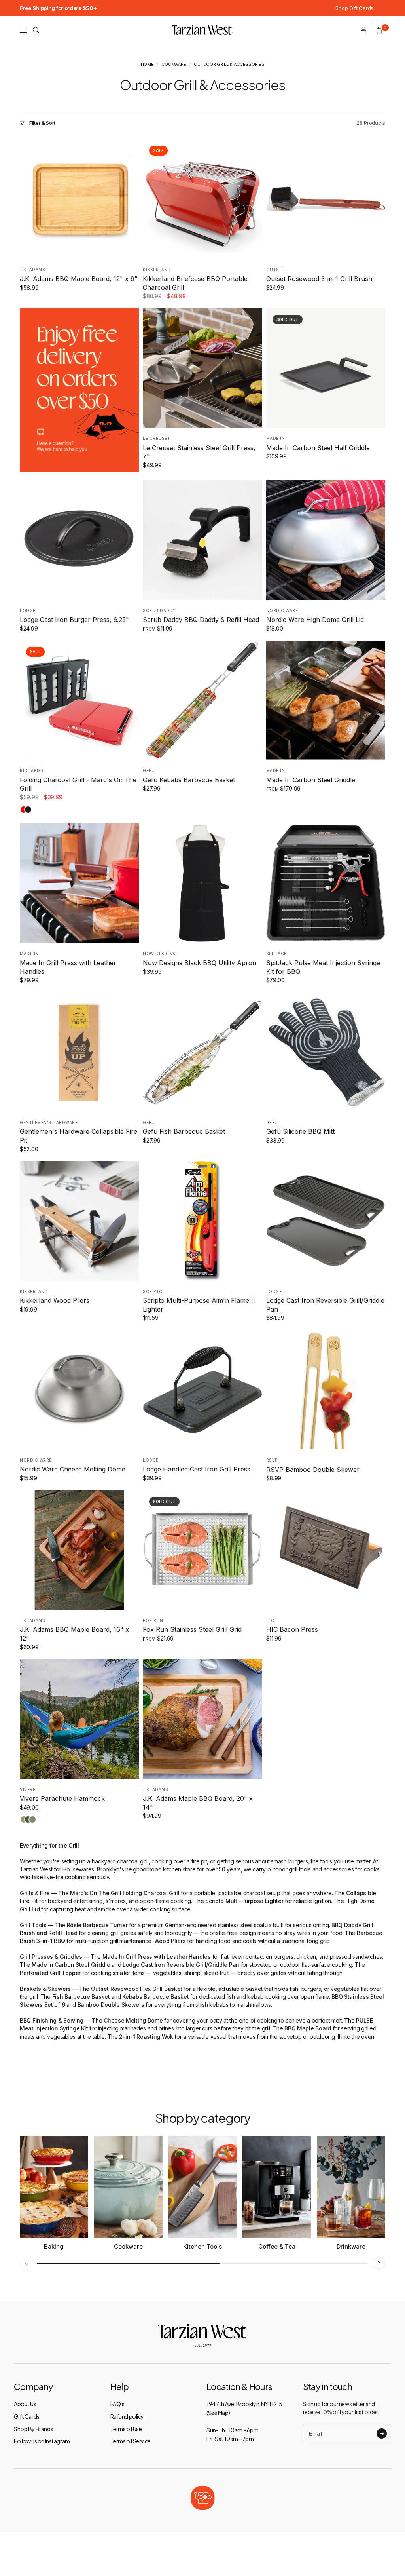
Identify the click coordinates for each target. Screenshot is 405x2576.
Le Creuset (156, 438)
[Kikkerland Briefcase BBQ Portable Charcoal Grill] (202, 199)
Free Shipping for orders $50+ (58, 8)
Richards (31, 770)
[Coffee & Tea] (277, 2187)
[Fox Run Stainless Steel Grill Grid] (202, 1550)
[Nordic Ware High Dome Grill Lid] (326, 540)
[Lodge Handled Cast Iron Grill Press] (202, 1390)
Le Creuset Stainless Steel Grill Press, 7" (199, 452)
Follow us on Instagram (42, 2441)
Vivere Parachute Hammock (62, 1798)
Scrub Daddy (159, 610)
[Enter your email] (382, 2433)
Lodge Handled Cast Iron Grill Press (197, 1469)
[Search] (36, 30)
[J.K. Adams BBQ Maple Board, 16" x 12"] (79, 1550)
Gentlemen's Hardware (49, 1122)
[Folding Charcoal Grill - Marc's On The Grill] (79, 700)
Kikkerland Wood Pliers (55, 1300)
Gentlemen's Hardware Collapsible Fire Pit (79, 1136)
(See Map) (218, 2413)
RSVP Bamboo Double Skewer (313, 1470)
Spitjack (277, 954)
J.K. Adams (32, 270)
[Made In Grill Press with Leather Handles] (79, 883)
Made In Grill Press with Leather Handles (68, 967)
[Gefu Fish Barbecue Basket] (202, 1052)
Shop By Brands (33, 2429)
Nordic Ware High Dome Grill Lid (315, 620)
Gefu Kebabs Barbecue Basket (189, 780)
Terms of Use (126, 2429)
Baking (54, 2246)
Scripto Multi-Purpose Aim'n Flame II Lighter (199, 1305)
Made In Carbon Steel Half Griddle (318, 448)
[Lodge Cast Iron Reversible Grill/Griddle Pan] (326, 1221)
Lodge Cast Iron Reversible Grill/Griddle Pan (325, 1305)
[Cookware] (128, 2187)
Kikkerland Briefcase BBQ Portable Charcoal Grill (195, 283)
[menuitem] (58, 8)
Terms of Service (131, 2441)
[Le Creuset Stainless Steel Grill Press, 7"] (202, 368)
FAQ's (117, 2404)
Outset (275, 270)
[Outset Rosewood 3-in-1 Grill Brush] (326, 199)
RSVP (272, 1460)
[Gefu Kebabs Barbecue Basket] (202, 700)
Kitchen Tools (202, 2246)
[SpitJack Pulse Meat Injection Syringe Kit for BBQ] (326, 883)
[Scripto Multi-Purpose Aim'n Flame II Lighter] (202, 1221)
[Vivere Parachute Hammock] (79, 1719)
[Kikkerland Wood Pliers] (79, 1221)
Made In (276, 438)
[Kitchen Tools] (203, 2187)
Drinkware (351, 2246)
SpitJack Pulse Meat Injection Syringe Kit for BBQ (323, 967)
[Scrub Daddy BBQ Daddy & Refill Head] (202, 540)
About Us (25, 2404)
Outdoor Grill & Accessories (229, 64)
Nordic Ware (282, 610)
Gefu (149, 770)
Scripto (153, 1291)
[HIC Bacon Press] (326, 1550)
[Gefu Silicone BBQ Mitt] (326, 1052)
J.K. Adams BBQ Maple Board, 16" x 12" (74, 1634)
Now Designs (159, 954)
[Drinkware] (351, 2187)
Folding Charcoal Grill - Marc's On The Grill (78, 784)
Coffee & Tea (277, 2246)
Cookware (174, 64)
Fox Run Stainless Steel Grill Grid (192, 1629)
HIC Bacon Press (292, 1629)
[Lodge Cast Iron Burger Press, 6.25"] (79, 540)
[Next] (133, 199)
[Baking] (54, 2187)
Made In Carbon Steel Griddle (311, 780)
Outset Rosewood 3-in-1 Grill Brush (319, 279)
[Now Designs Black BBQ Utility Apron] (202, 883)
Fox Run (153, 1620)
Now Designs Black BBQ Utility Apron (200, 963)
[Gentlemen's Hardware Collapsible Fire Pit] (79, 1052)
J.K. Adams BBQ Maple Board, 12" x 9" (79, 279)
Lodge (28, 610)
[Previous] (26, 199)
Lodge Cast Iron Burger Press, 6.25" (74, 620)
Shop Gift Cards (354, 8)
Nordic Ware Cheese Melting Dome (73, 1469)
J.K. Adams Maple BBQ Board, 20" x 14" (198, 1803)
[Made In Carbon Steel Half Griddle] (326, 368)
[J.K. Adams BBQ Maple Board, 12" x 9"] (79, 199)
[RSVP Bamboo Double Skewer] (326, 1390)
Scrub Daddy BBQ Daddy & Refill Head (201, 620)
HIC (270, 1620)
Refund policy (127, 2416)
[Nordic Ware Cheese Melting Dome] (79, 1390)
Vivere (27, 1789)
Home (147, 64)
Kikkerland (157, 270)
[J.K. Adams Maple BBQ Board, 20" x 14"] (202, 1719)
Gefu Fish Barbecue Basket (184, 1131)
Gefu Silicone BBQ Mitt (300, 1131)
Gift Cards (27, 2416)
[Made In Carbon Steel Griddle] (326, 700)
